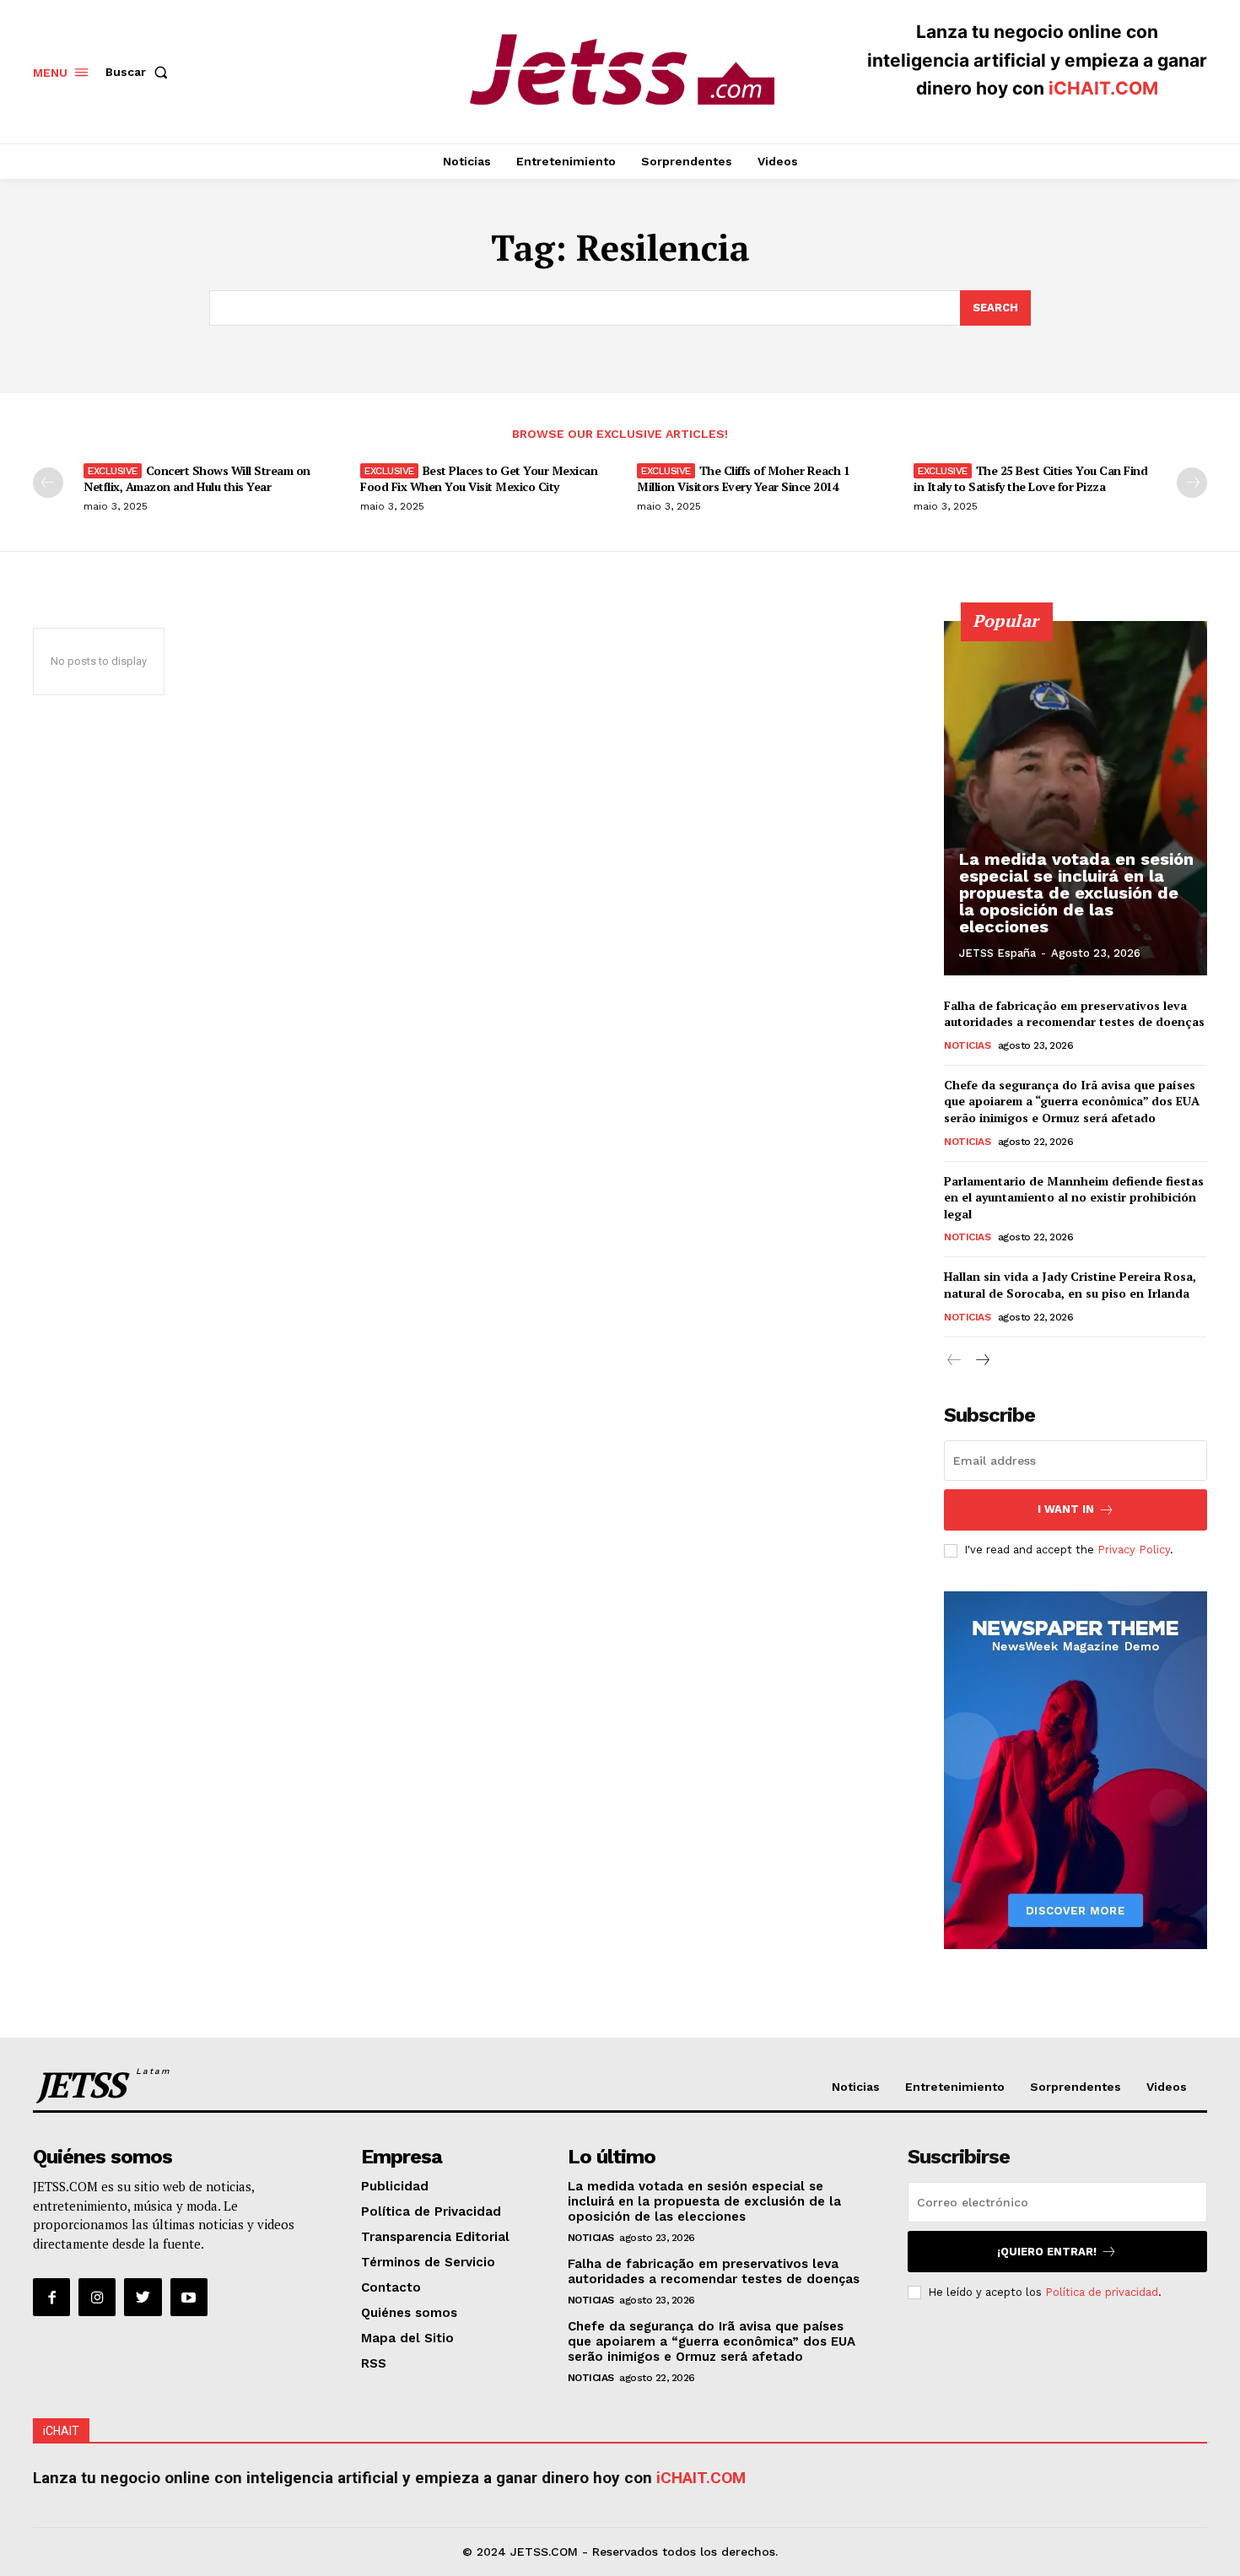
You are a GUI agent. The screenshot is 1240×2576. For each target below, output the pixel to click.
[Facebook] (51, 2297)
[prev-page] (48, 483)
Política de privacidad (1102, 2292)
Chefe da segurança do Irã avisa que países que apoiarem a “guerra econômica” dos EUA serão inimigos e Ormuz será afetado (1072, 1101)
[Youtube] (189, 2297)
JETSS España (997, 953)
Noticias (967, 1045)
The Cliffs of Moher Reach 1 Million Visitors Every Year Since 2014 (743, 478)
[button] (140, 72)
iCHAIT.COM (1103, 88)
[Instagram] (97, 2297)
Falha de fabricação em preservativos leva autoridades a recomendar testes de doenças (1074, 1014)
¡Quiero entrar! (1047, 2252)
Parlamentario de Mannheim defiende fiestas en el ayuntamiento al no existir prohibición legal (1074, 1197)
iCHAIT (61, 2431)
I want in (1066, 1509)
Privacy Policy (1134, 1550)
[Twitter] (143, 2297)
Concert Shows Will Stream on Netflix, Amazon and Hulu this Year (197, 478)
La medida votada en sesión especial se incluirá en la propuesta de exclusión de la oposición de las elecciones (1076, 893)
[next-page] (1192, 483)
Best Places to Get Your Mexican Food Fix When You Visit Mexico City (479, 478)
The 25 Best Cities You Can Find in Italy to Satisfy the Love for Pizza (1030, 478)
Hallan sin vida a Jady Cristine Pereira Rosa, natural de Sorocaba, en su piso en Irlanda (1070, 1285)
